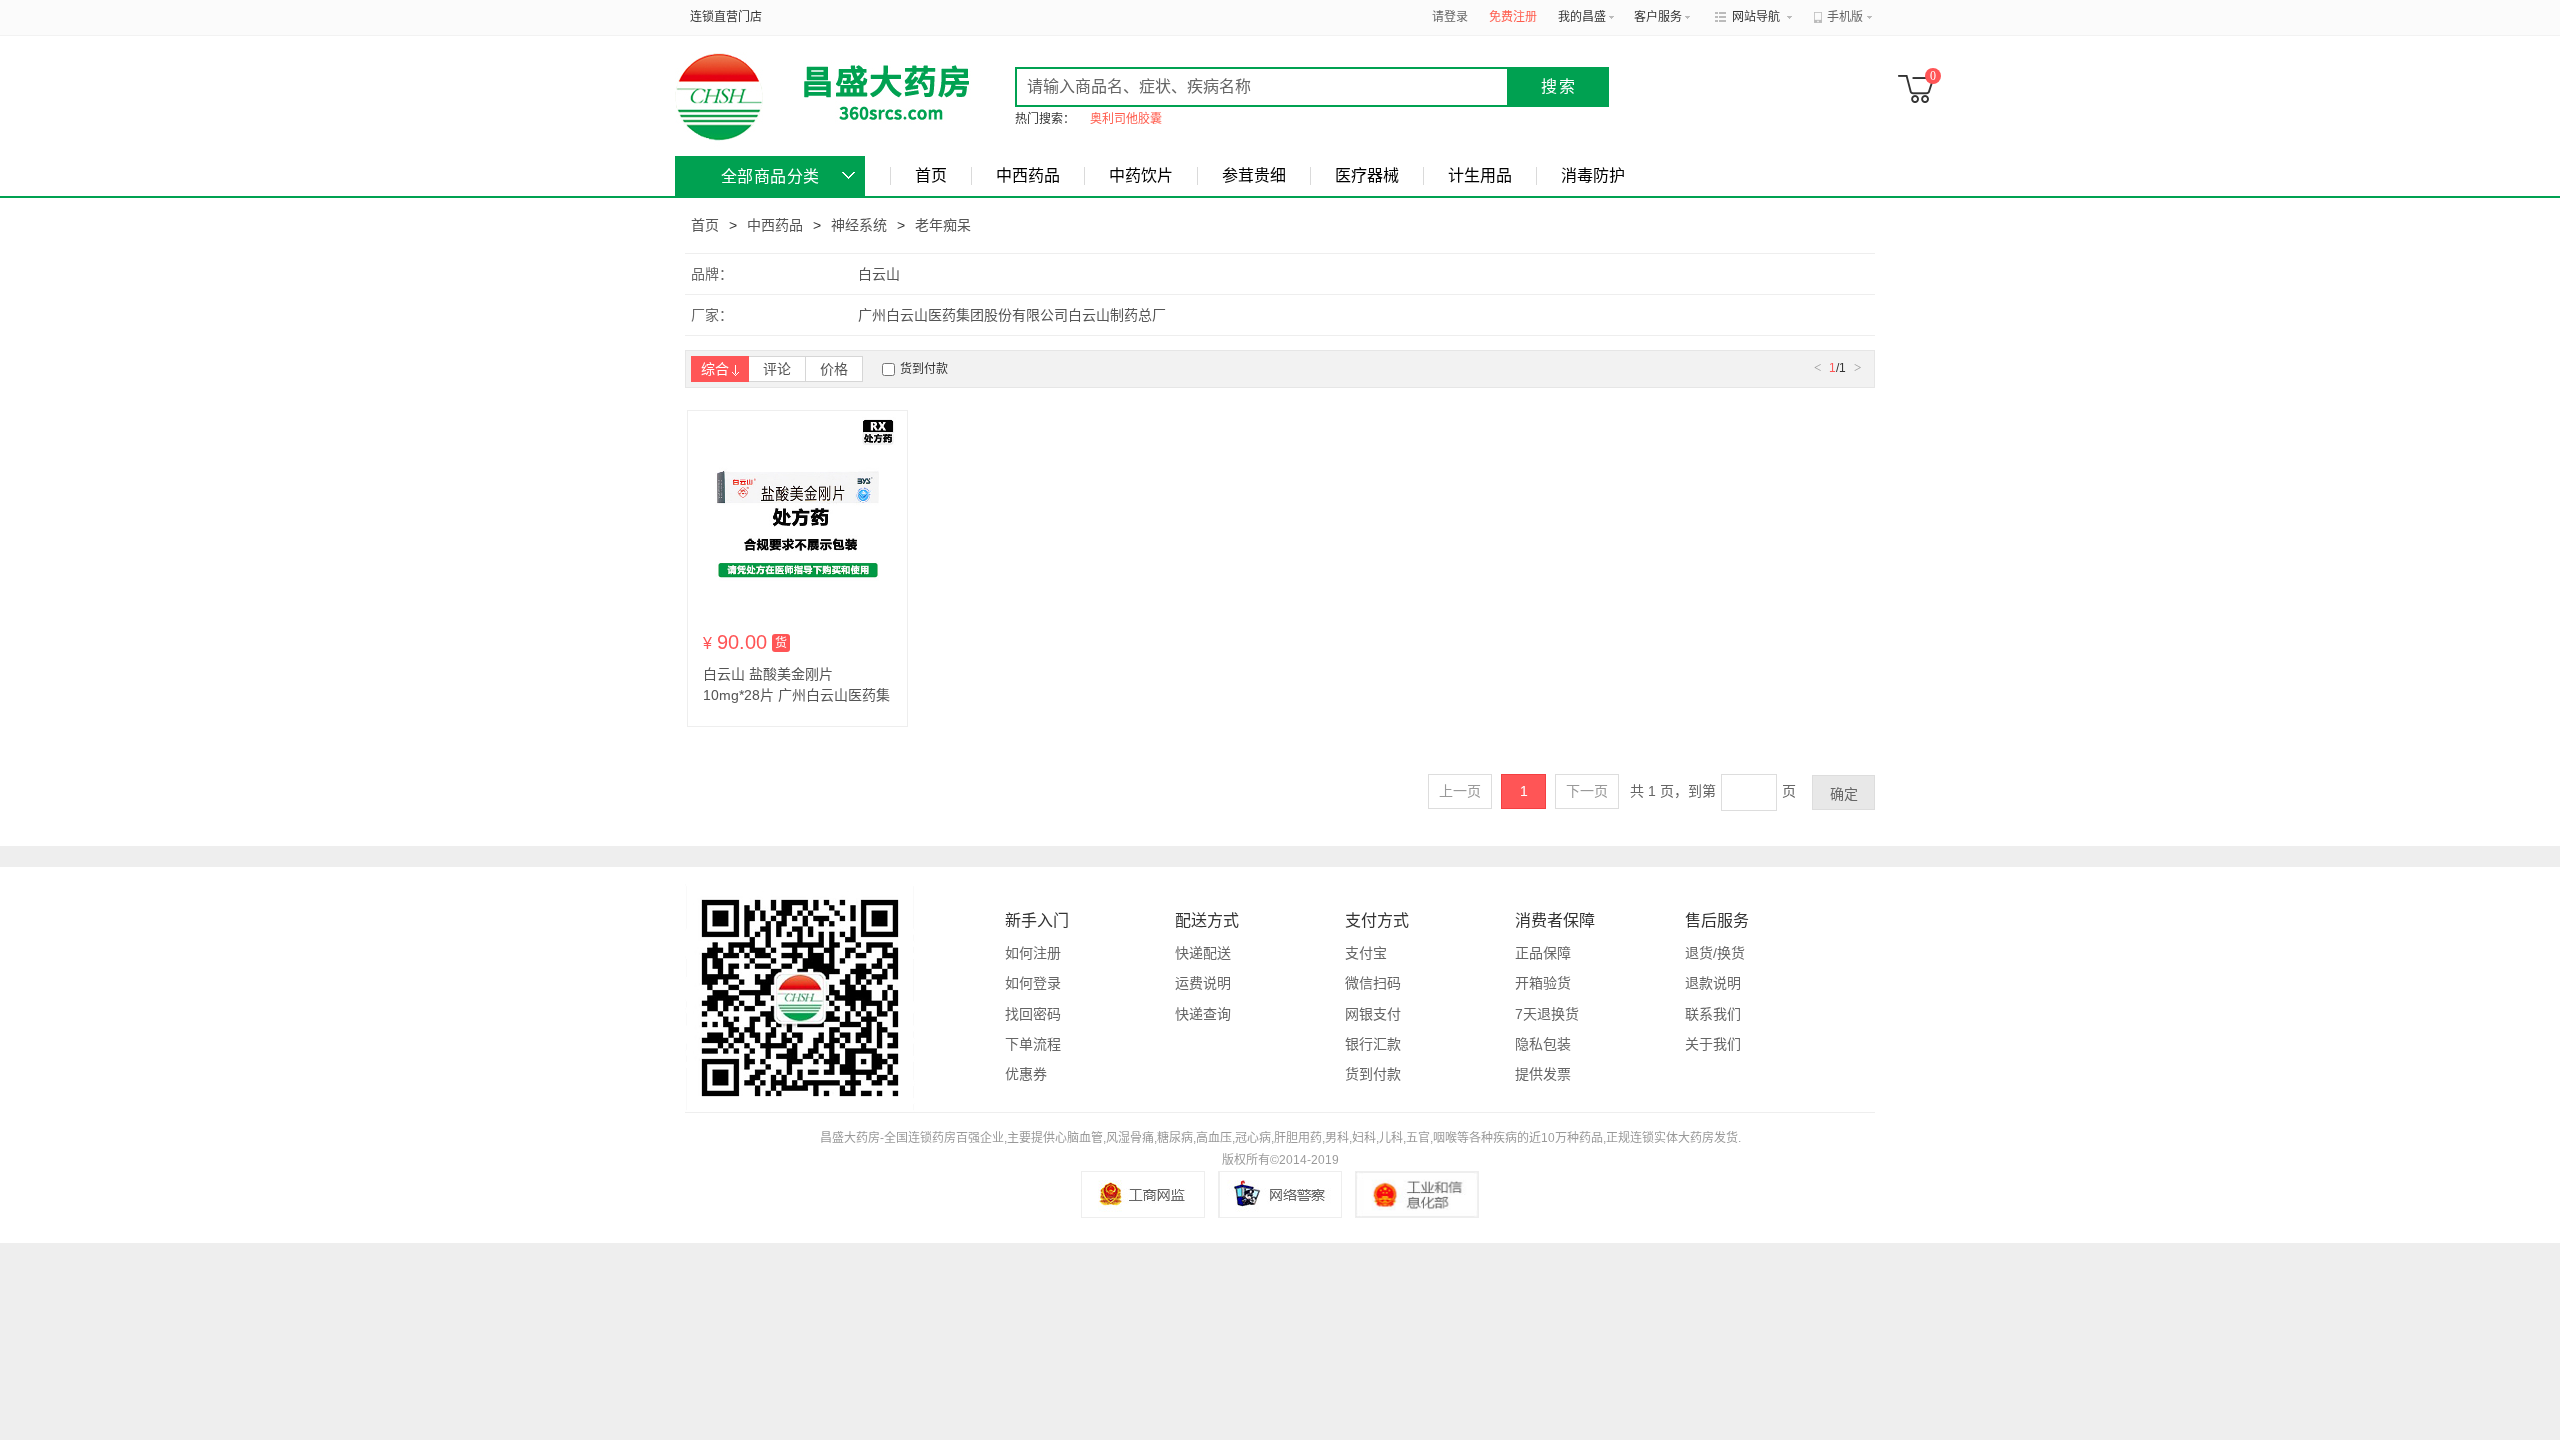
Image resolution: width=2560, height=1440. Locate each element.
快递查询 (1203, 1014)
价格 (834, 369)
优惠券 (1026, 1074)
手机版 (1845, 17)
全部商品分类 (770, 176)
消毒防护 (1593, 175)
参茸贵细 (1254, 175)
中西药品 (1028, 175)
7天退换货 (1547, 1014)
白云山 (879, 274)
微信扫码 (1373, 983)
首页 (931, 175)
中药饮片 (1141, 175)
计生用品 (1480, 175)
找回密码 (1033, 1014)
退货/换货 (1715, 953)
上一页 (1460, 791)
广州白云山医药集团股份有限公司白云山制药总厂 (1012, 315)
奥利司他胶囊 (1126, 119)
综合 (715, 369)
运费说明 (1203, 983)
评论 (777, 369)
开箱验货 (1543, 983)
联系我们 (1713, 1014)
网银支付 (1373, 1014)
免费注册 (1513, 17)
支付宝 (1366, 953)
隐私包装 (1543, 1044)
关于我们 (1713, 1044)
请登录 (1450, 17)
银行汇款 (1373, 1044)
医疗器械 (1367, 175)
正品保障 (1543, 953)
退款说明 (1713, 983)
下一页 (1587, 791)
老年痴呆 (943, 225)
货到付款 (924, 369)
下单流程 (1033, 1044)
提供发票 (1543, 1074)
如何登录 (1033, 983)
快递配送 (1203, 953)
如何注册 (1033, 953)
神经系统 (859, 225)
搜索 (1559, 86)
